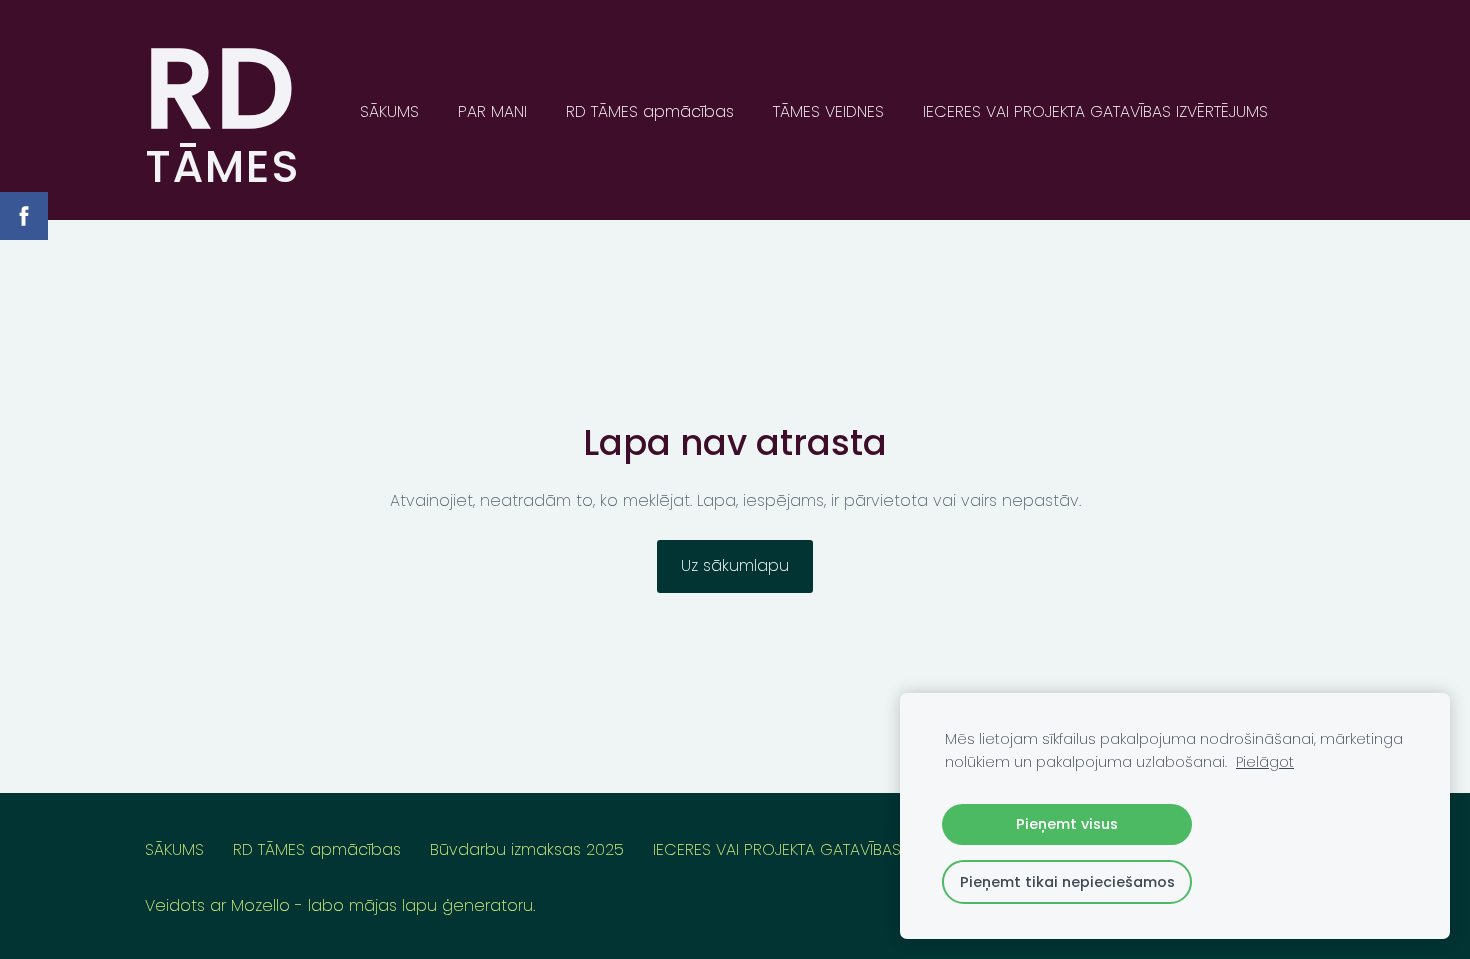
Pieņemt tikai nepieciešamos (1067, 882)
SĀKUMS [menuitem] (389, 111)
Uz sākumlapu (735, 565)
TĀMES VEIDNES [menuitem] (828, 111)
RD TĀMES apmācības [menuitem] (650, 111)
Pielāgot (1265, 762)
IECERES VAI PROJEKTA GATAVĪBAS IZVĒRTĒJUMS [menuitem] (1095, 111)
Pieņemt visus (1067, 824)
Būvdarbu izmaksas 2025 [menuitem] (527, 849)
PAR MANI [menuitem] (492, 111)
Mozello (260, 905)
